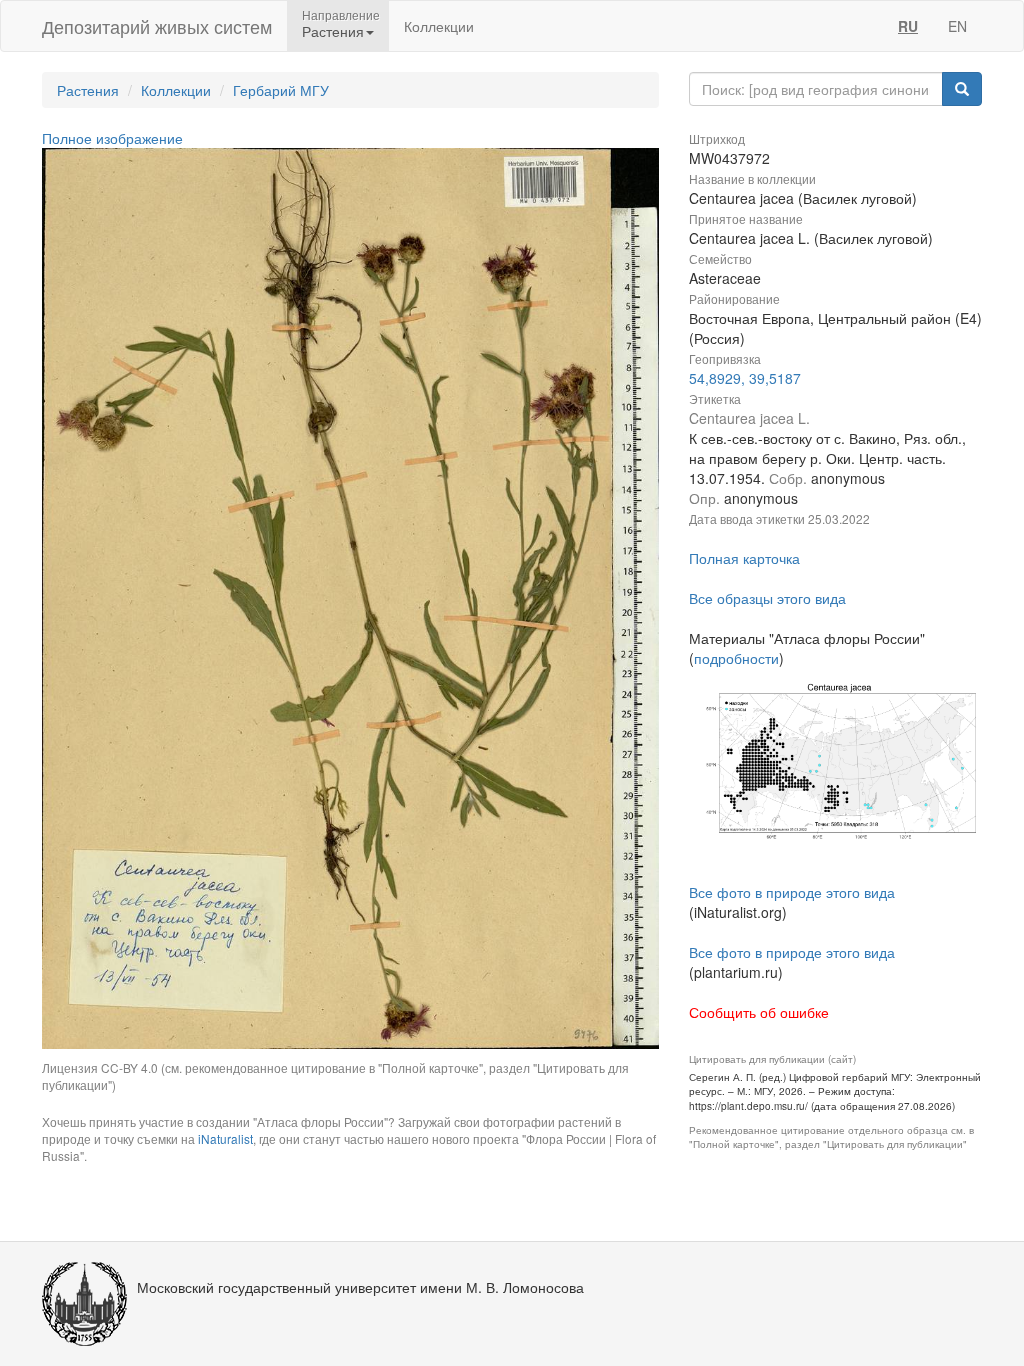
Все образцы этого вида (767, 598)
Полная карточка (744, 558)
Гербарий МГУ (281, 90)
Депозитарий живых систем (157, 26)
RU (908, 26)
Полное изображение (112, 138)
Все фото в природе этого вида (792, 892)
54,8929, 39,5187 (745, 378)
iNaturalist (225, 1138)
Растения (88, 90)
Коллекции (439, 26)
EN (957, 26)
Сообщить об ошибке (759, 1012)
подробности (736, 658)
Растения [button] (333, 31)
